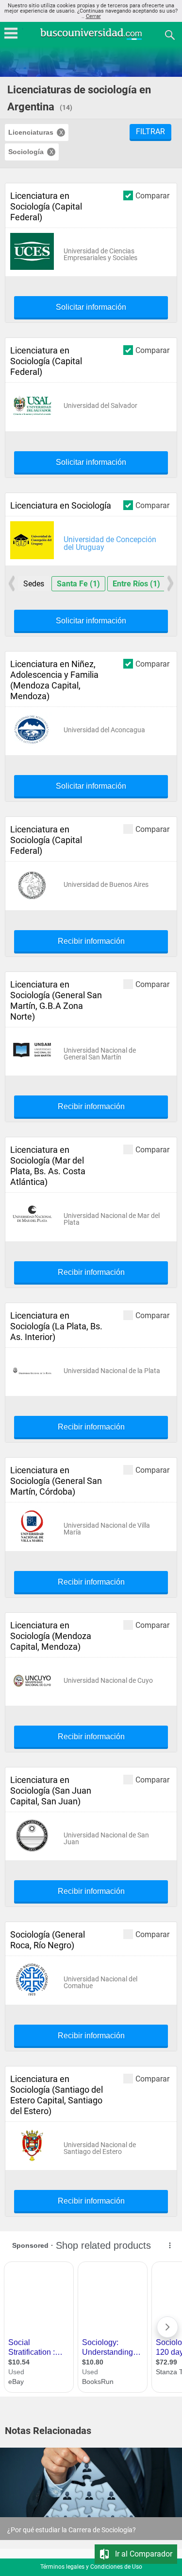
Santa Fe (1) (78, 584)
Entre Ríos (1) (136, 584)
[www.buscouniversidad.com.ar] (91, 39)
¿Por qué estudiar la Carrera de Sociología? (72, 2530)
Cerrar (93, 16)
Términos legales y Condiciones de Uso (91, 2567)
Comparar (152, 195)
